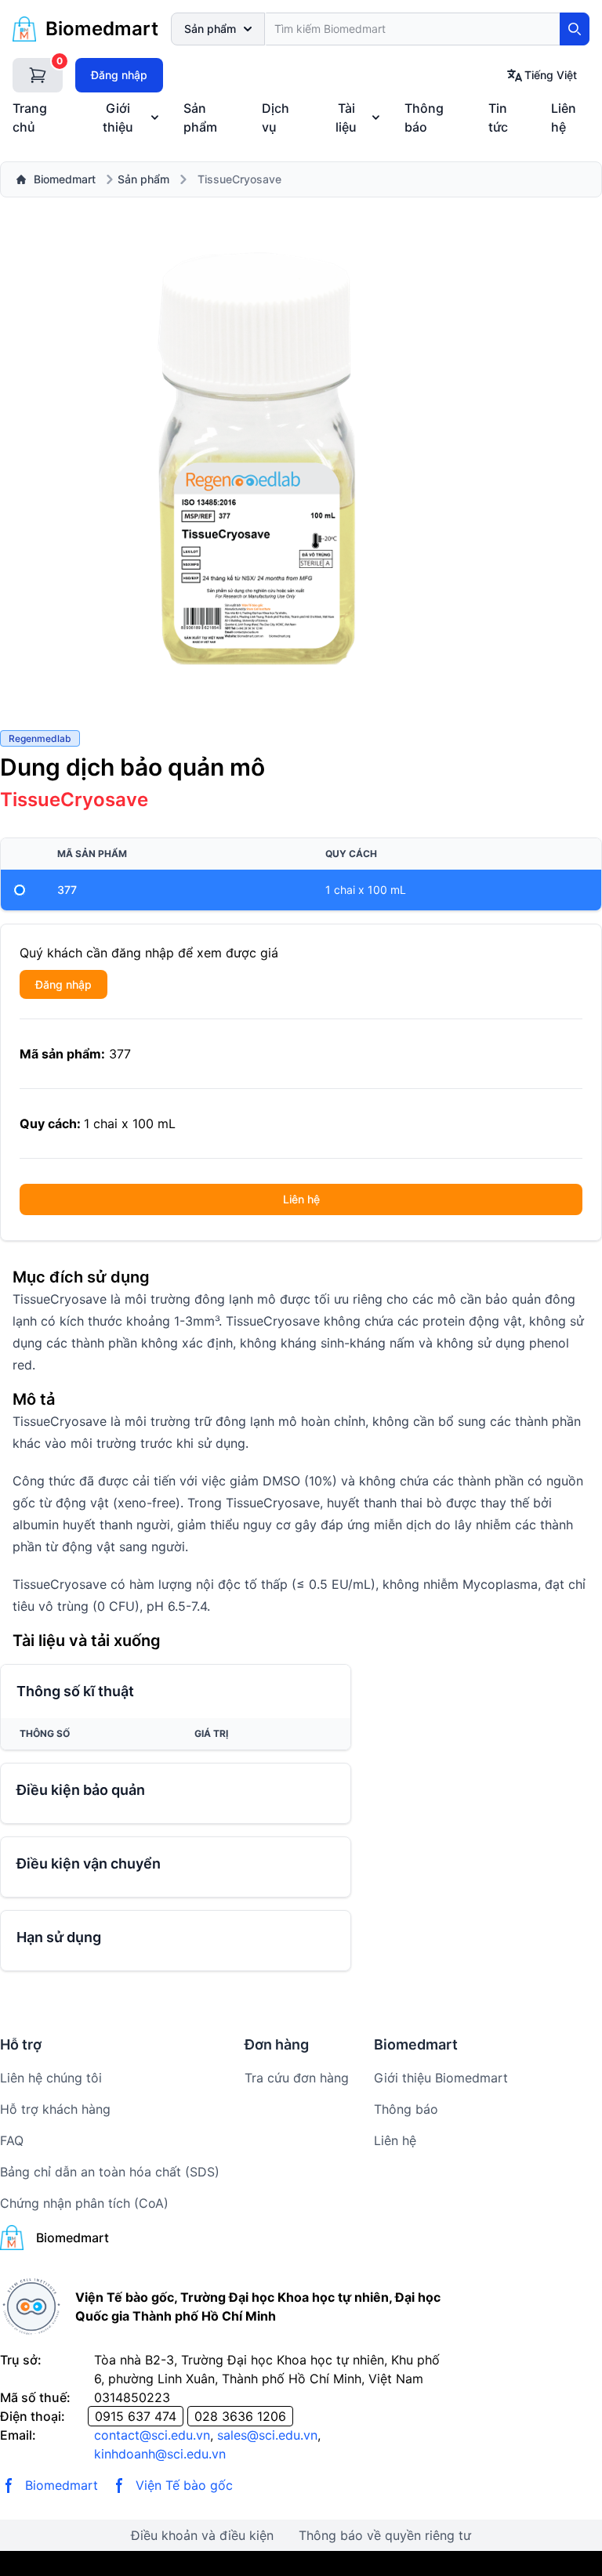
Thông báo (424, 118)
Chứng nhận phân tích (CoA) (84, 2203)
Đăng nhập (119, 75)
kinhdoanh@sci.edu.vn (160, 2454)
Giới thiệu (118, 118)
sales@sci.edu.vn (267, 2435)
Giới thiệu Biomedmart (441, 2078)
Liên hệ (564, 118)
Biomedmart (65, 179)
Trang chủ (30, 118)
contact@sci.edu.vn (152, 2435)
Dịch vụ (276, 118)
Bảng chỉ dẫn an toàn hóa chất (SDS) (110, 2172)
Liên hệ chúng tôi (51, 2078)
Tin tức (498, 118)
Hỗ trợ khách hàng (55, 2109)
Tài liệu (346, 118)
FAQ (12, 2140)
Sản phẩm (210, 29)
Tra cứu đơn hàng (297, 2078)
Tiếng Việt (551, 75)
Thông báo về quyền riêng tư (385, 2535)
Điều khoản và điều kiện (202, 2535)
